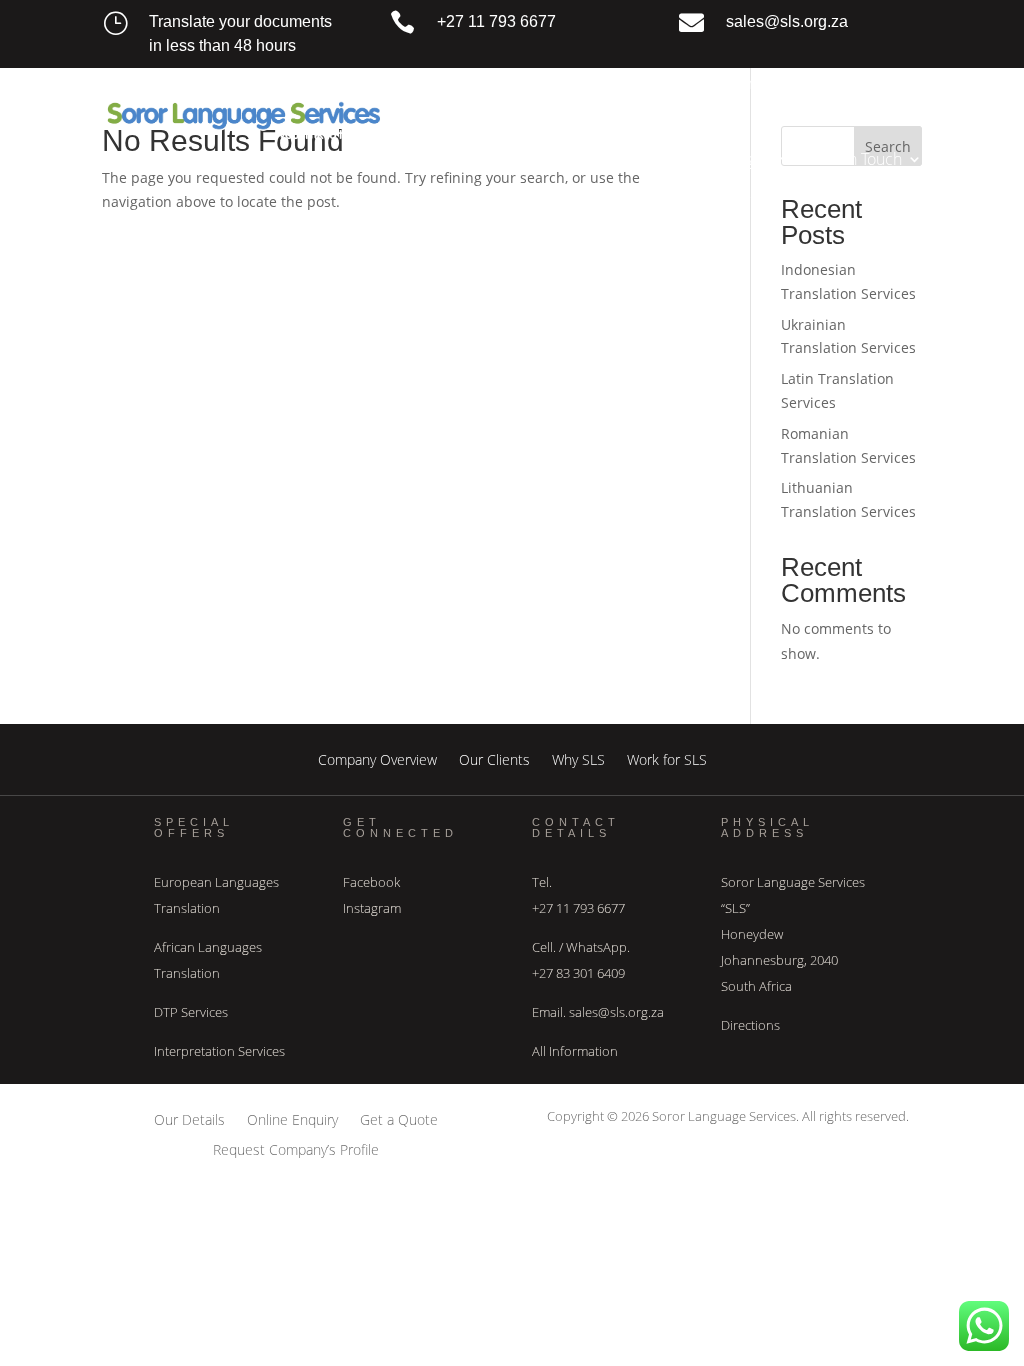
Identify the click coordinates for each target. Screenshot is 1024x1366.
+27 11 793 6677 (496, 21)
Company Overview (377, 758)
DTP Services (191, 1012)
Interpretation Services (219, 1051)
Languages (735, 159)
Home (458, 83)
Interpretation (754, 83)
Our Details (189, 1118)
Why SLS (578, 758)
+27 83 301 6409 (578, 973)
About (523, 83)
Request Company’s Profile (296, 1148)
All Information (575, 1051)
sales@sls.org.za (787, 21)
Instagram (372, 908)
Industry (873, 83)
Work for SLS (667, 758)
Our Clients (494, 758)
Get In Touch (858, 159)
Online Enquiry (292, 1118)
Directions (750, 1025)
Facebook (371, 882)
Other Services (604, 159)
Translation (625, 83)
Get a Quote (399, 1118)
